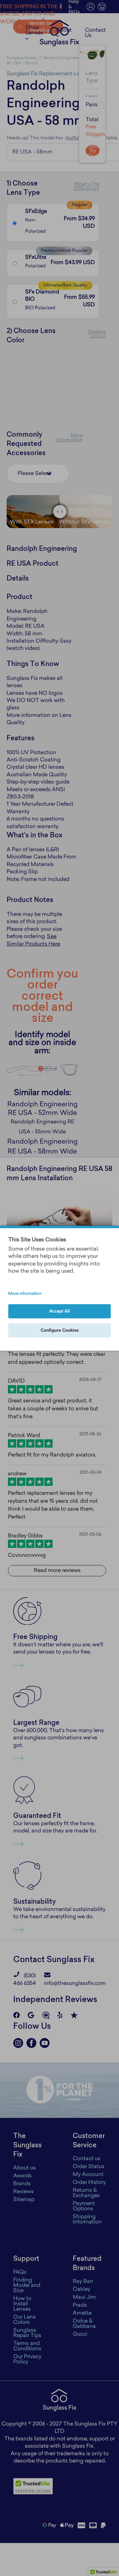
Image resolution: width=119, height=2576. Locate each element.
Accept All (60, 1311)
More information (25, 1294)
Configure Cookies (60, 1330)
